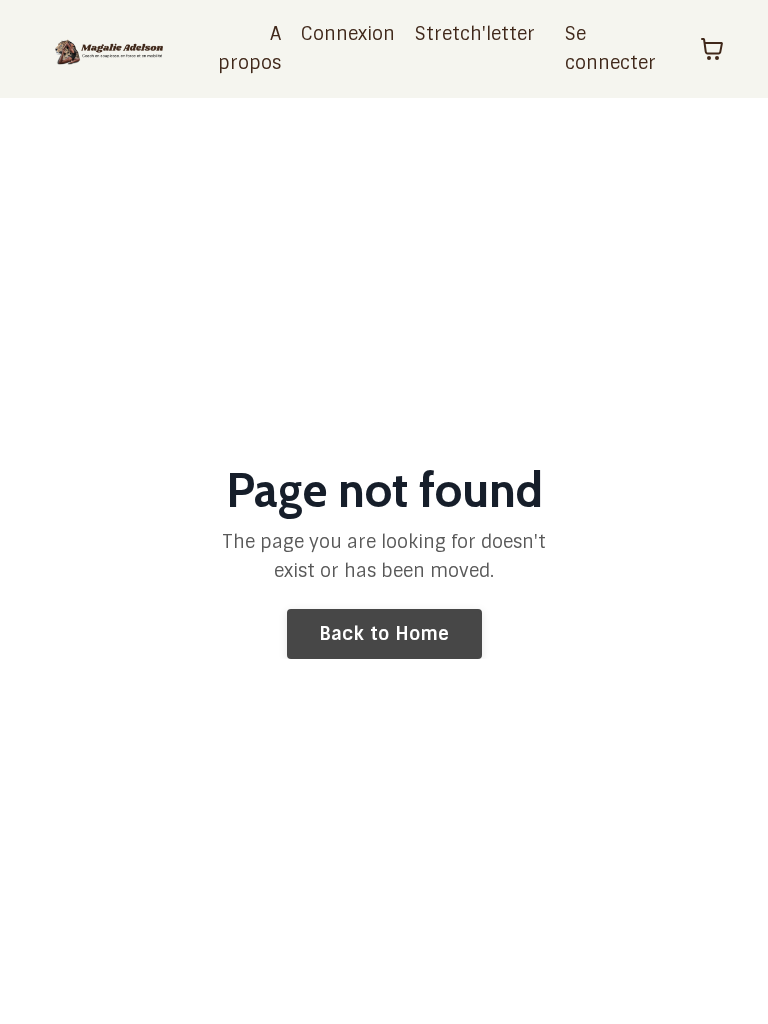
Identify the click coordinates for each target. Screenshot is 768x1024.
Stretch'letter (475, 34)
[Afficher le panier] (712, 49)
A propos (249, 48)
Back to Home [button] (384, 634)
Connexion (348, 34)
